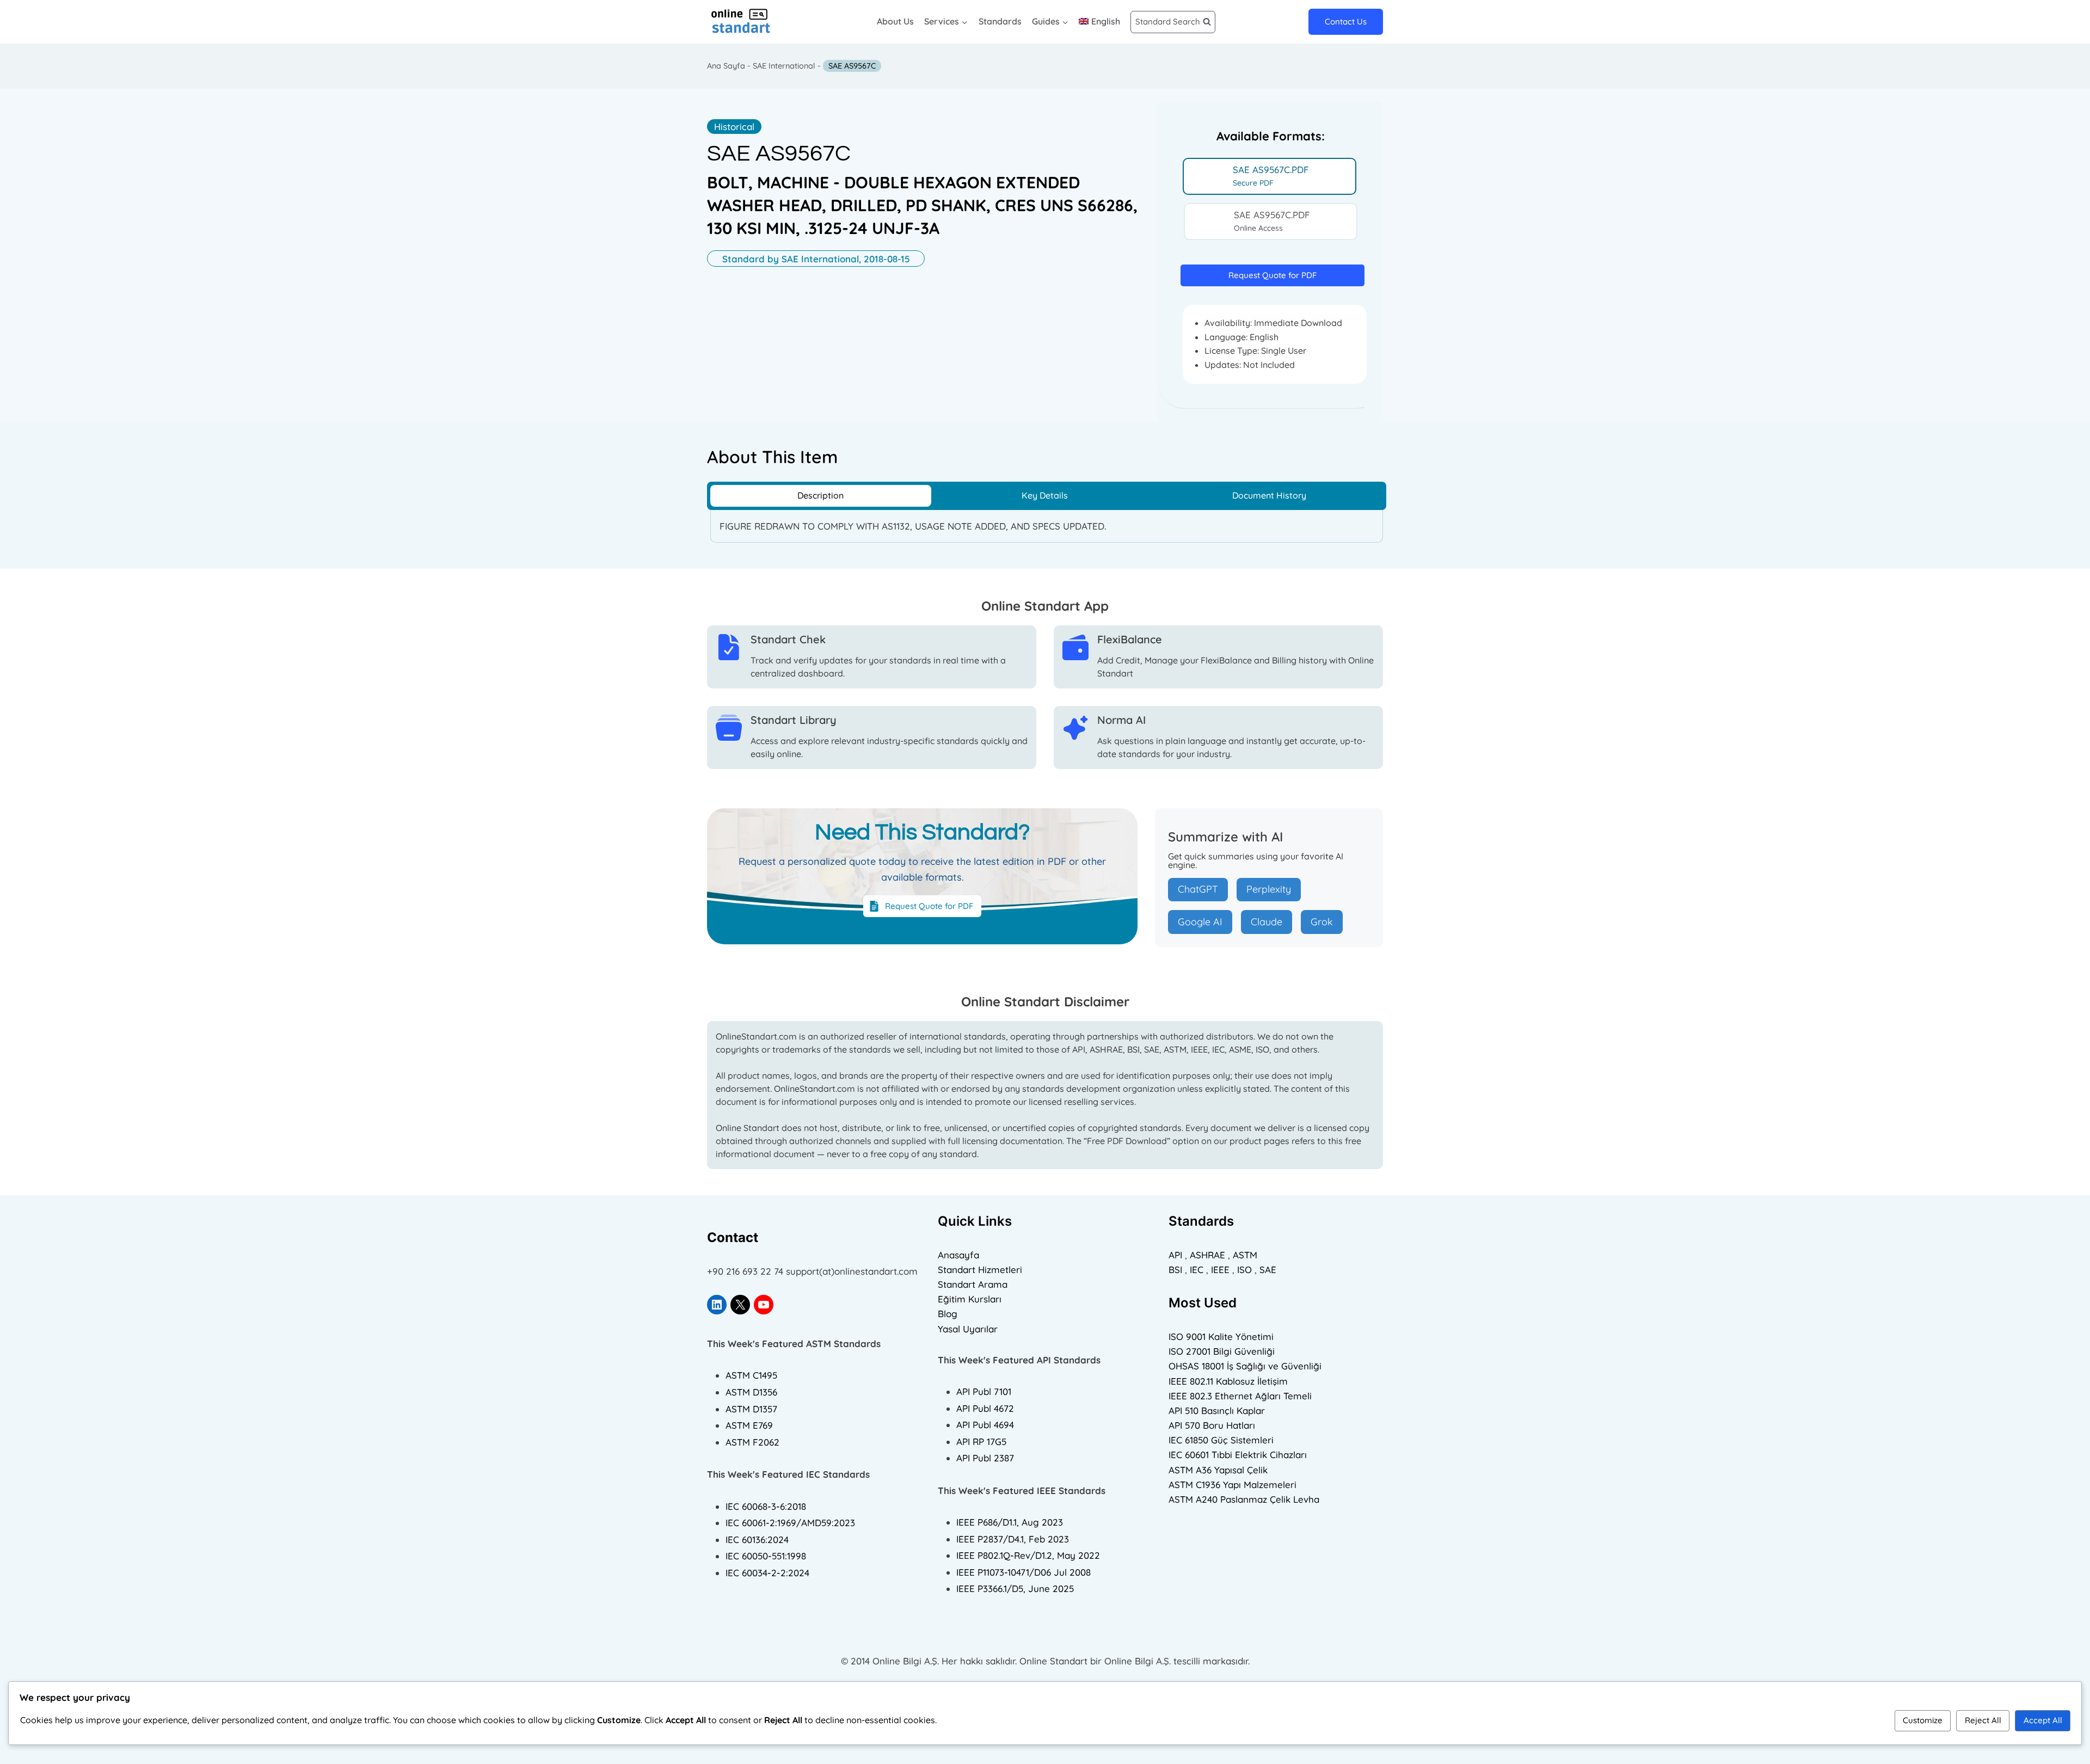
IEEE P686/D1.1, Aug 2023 (1010, 1522)
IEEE (1220, 1270)
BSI (1175, 1270)
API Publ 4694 (985, 1425)
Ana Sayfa (726, 66)
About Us (895, 21)
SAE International (784, 66)
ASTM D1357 (751, 1409)
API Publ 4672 (985, 1408)
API (1175, 1255)
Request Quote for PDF (1273, 275)
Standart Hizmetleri (980, 1270)
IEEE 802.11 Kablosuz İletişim (1228, 1381)
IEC (1197, 1270)
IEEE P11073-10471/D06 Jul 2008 (1024, 1572)
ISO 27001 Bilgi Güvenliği (1222, 1351)
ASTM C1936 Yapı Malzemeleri (1233, 1485)
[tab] (1270, 176)
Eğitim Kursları (970, 1299)
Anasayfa (958, 1255)
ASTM (1245, 1255)
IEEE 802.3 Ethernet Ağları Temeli (1240, 1396)
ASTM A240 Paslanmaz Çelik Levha (1244, 1499)
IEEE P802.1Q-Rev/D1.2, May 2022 (1028, 1555)
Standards (1000, 21)
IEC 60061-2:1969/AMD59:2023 (790, 1523)
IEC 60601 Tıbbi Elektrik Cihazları (1238, 1455)
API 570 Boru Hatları (1212, 1425)
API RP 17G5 (981, 1442)
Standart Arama (973, 1284)
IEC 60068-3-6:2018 (766, 1506)
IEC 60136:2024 (757, 1539)
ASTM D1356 (751, 1392)
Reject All (1983, 1720)
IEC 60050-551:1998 (766, 1556)
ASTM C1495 (751, 1375)
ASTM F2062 (752, 1442)
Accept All (2043, 1720)
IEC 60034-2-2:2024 (767, 1573)
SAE (1268, 1270)
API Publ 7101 (984, 1391)
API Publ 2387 (985, 1458)
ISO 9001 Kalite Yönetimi (1221, 1336)
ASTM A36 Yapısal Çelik (1218, 1470)
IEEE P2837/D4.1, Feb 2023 (1013, 1539)
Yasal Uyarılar (968, 1329)
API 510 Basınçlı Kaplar (1217, 1410)
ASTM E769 (749, 1425)
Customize (1923, 1720)
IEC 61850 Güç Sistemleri (1221, 1440)
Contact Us (1346, 21)
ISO (1244, 1270)
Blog (948, 1314)
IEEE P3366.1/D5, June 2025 (1015, 1588)
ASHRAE (1207, 1255)
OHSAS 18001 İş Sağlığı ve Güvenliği (1245, 1366)
